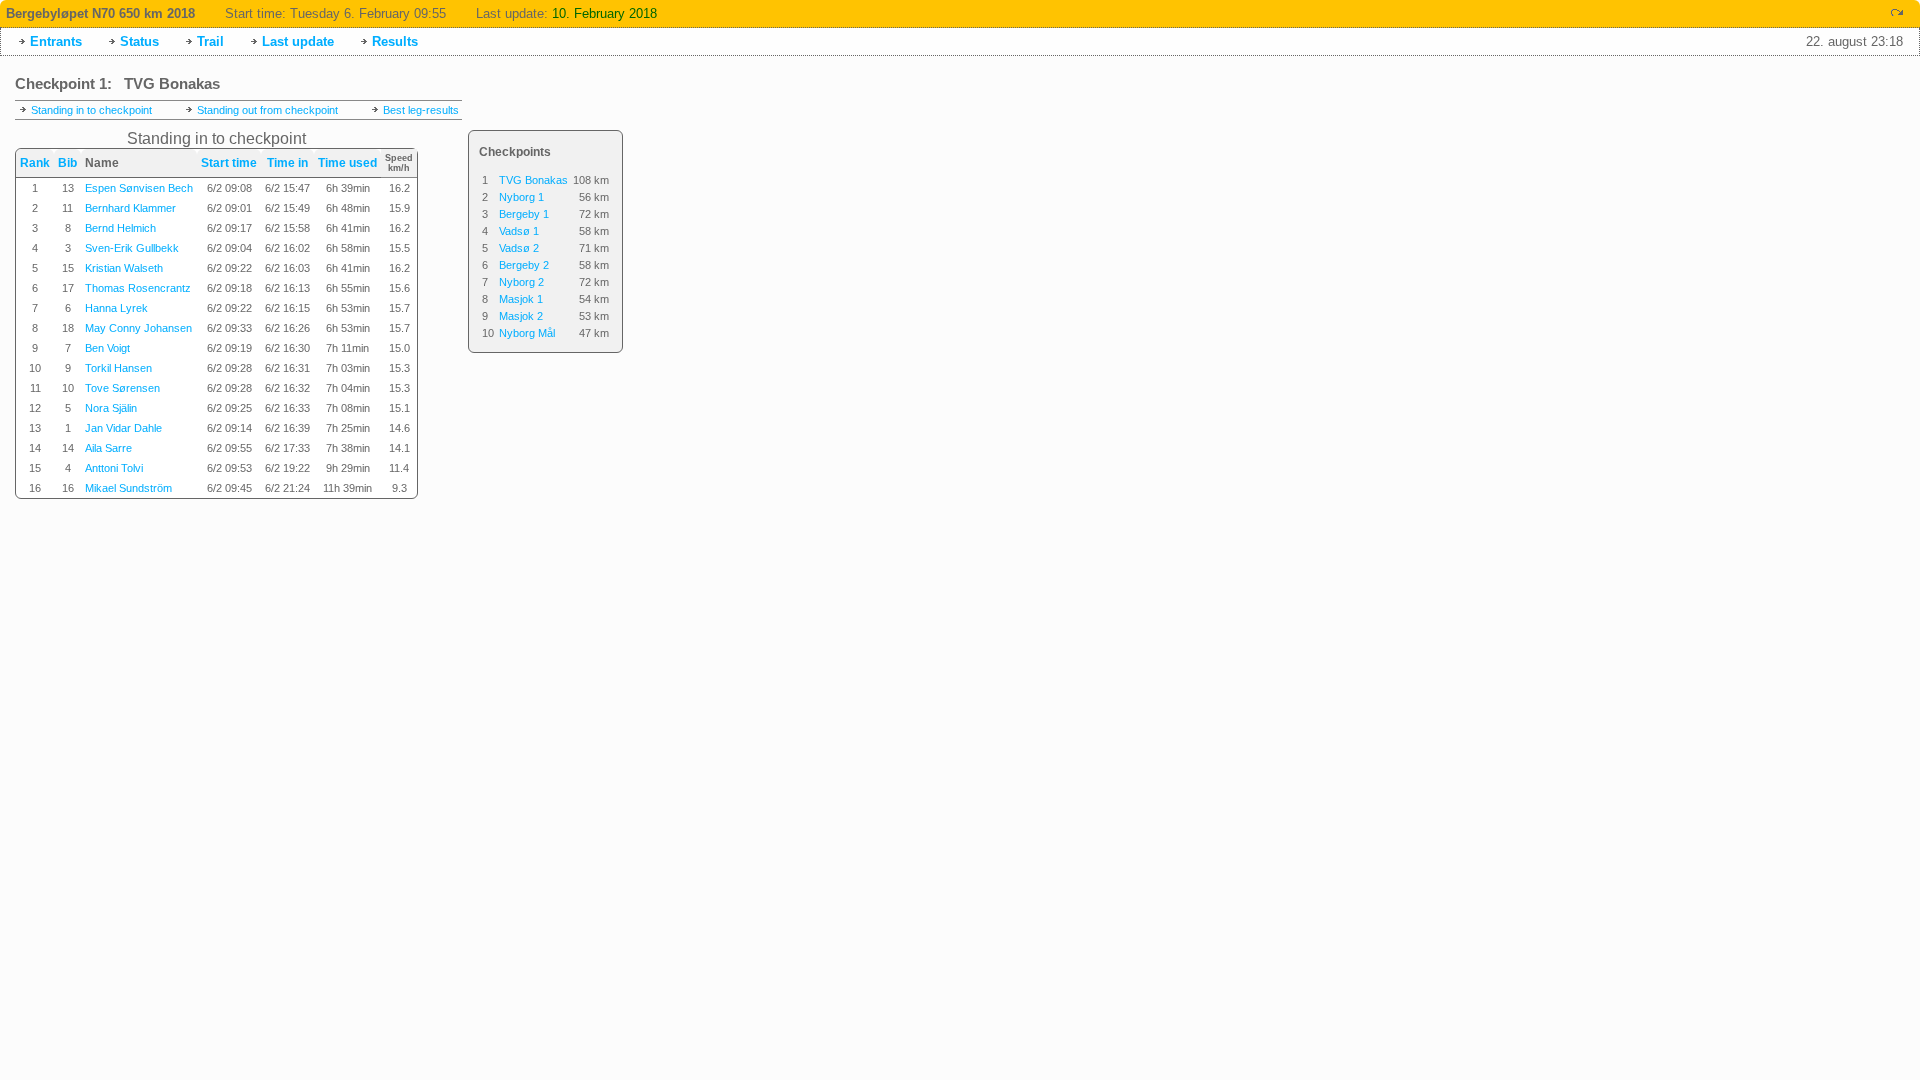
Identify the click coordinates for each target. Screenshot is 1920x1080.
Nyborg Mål (527, 333)
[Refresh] (1897, 12)
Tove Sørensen (122, 388)
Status (139, 41)
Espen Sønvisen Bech (139, 188)
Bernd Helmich (120, 228)
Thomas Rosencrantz (138, 288)
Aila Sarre (108, 448)
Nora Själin (111, 408)
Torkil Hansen (118, 368)
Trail (210, 41)
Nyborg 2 (521, 282)
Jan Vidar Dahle (123, 428)
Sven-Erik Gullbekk (132, 248)
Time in (287, 163)
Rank (35, 163)
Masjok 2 (521, 316)
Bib (67, 163)
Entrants (56, 41)
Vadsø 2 (519, 248)
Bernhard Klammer (130, 208)
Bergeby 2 (524, 265)
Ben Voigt (107, 348)
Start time (229, 163)
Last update (298, 41)
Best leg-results (421, 110)
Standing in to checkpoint (91, 110)
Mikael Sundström (128, 488)
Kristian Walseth (124, 268)
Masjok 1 (521, 299)
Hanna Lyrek (116, 308)
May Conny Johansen (138, 328)
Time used (347, 163)
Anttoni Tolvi (114, 468)
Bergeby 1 (524, 214)
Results (395, 41)
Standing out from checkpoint (267, 110)
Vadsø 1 (519, 231)
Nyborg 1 (521, 197)
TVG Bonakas (533, 180)
